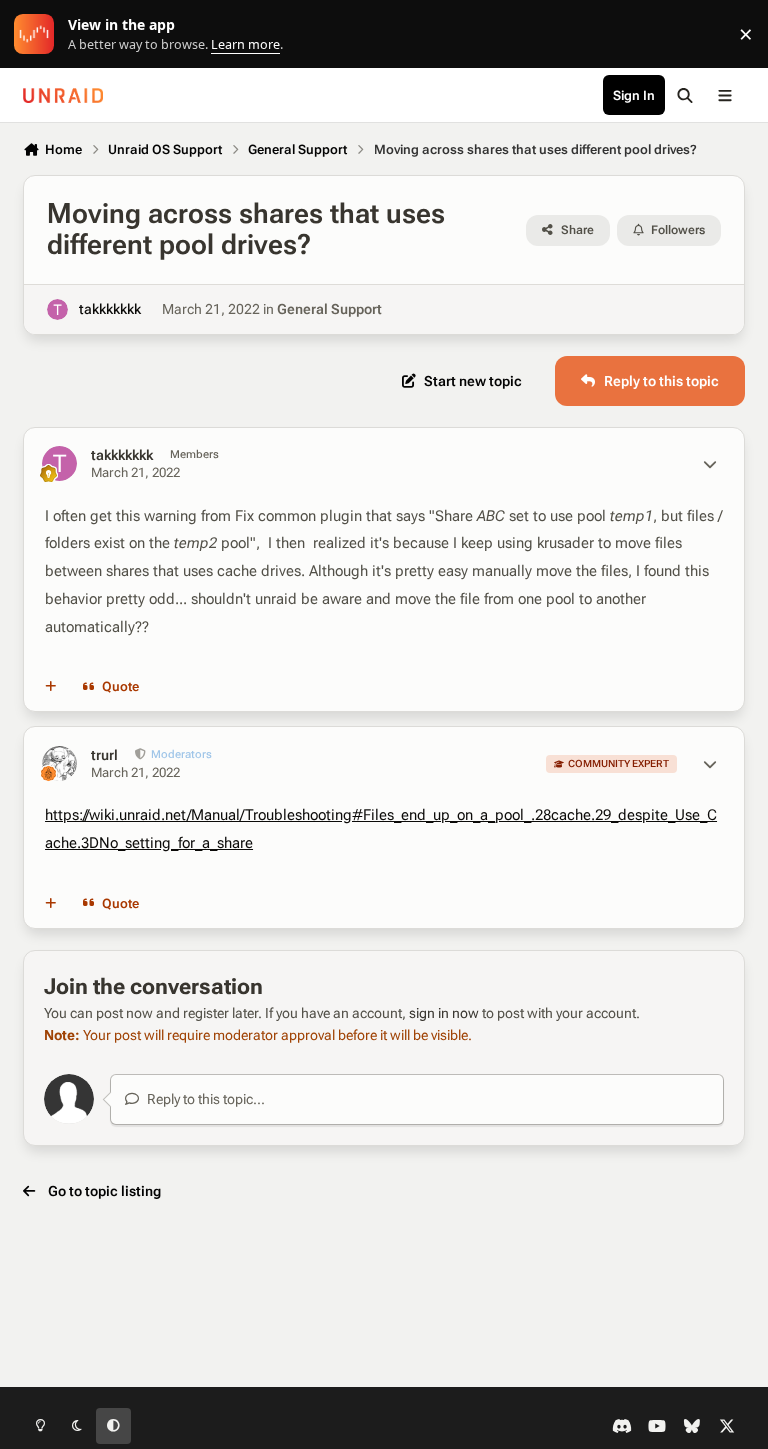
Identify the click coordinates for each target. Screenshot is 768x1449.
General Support (329, 309)
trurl (104, 755)
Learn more (38, 34)
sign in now (444, 1013)
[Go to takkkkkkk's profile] (57, 309)
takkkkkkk (110, 309)
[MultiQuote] (51, 687)
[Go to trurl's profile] (59, 763)
